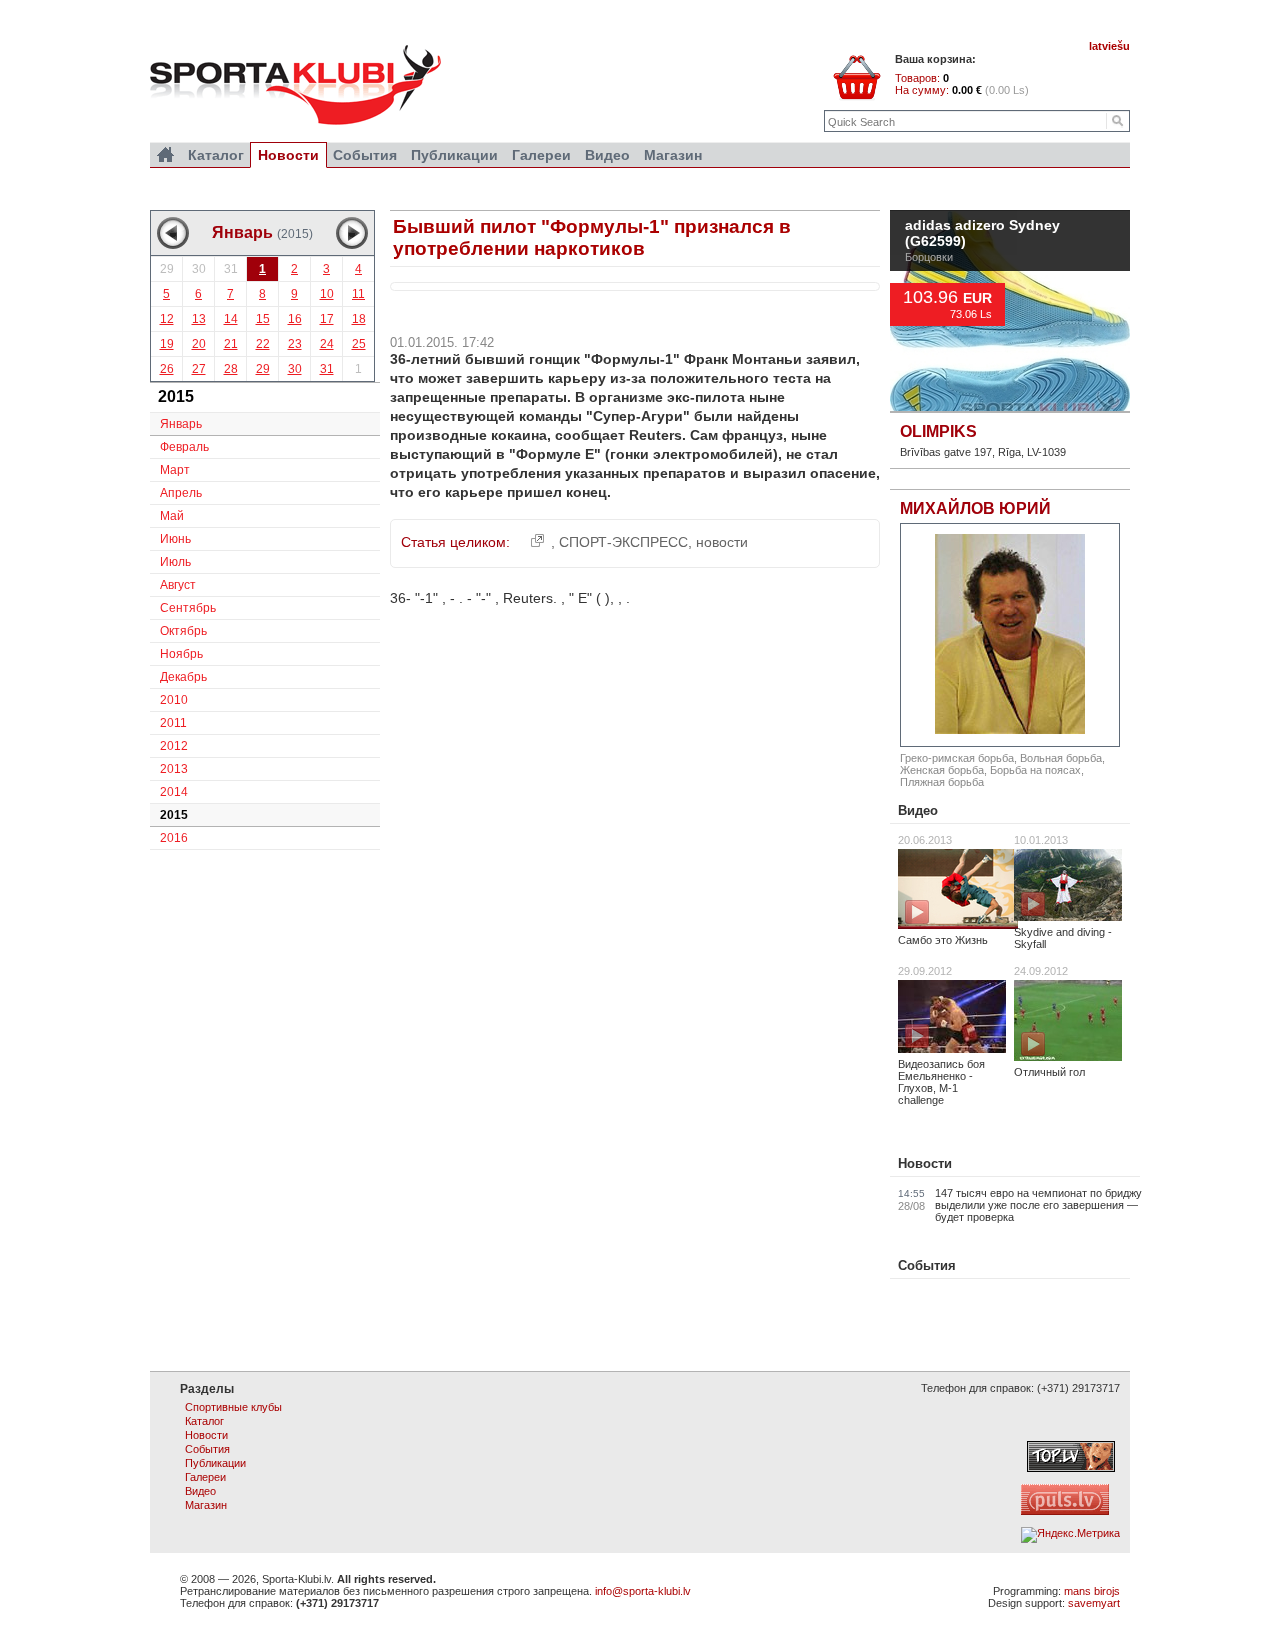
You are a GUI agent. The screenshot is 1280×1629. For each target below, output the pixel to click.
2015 (174, 815)
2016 (174, 838)
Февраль (184, 447)
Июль (175, 562)
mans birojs (1092, 1591)
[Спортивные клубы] (165, 155)
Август (178, 585)
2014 (174, 792)
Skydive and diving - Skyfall (1063, 938)
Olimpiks (938, 431)
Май (172, 516)
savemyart (1094, 1603)
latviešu (1109, 46)
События (927, 1265)
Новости (925, 1163)
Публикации (454, 155)
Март (175, 470)
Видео (918, 810)
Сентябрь (188, 608)
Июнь (175, 539)
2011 (173, 723)
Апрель (181, 493)
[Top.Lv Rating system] (1071, 1468)
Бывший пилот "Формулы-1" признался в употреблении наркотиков (592, 237)
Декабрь (183, 677)
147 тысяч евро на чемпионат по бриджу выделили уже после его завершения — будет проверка (1038, 1205)
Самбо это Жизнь (943, 940)
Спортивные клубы (233, 1407)
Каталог (216, 155)
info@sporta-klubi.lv (643, 1591)
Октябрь (183, 631)
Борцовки (929, 257)
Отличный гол (1049, 1072)
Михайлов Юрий (975, 508)
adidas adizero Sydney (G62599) (982, 234)
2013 (174, 769)
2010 (174, 700)
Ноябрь (181, 654)
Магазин (673, 155)
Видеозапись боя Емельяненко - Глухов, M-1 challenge (941, 1082)
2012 (174, 746)
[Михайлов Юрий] (1010, 635)
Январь (181, 424)
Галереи (541, 155)
